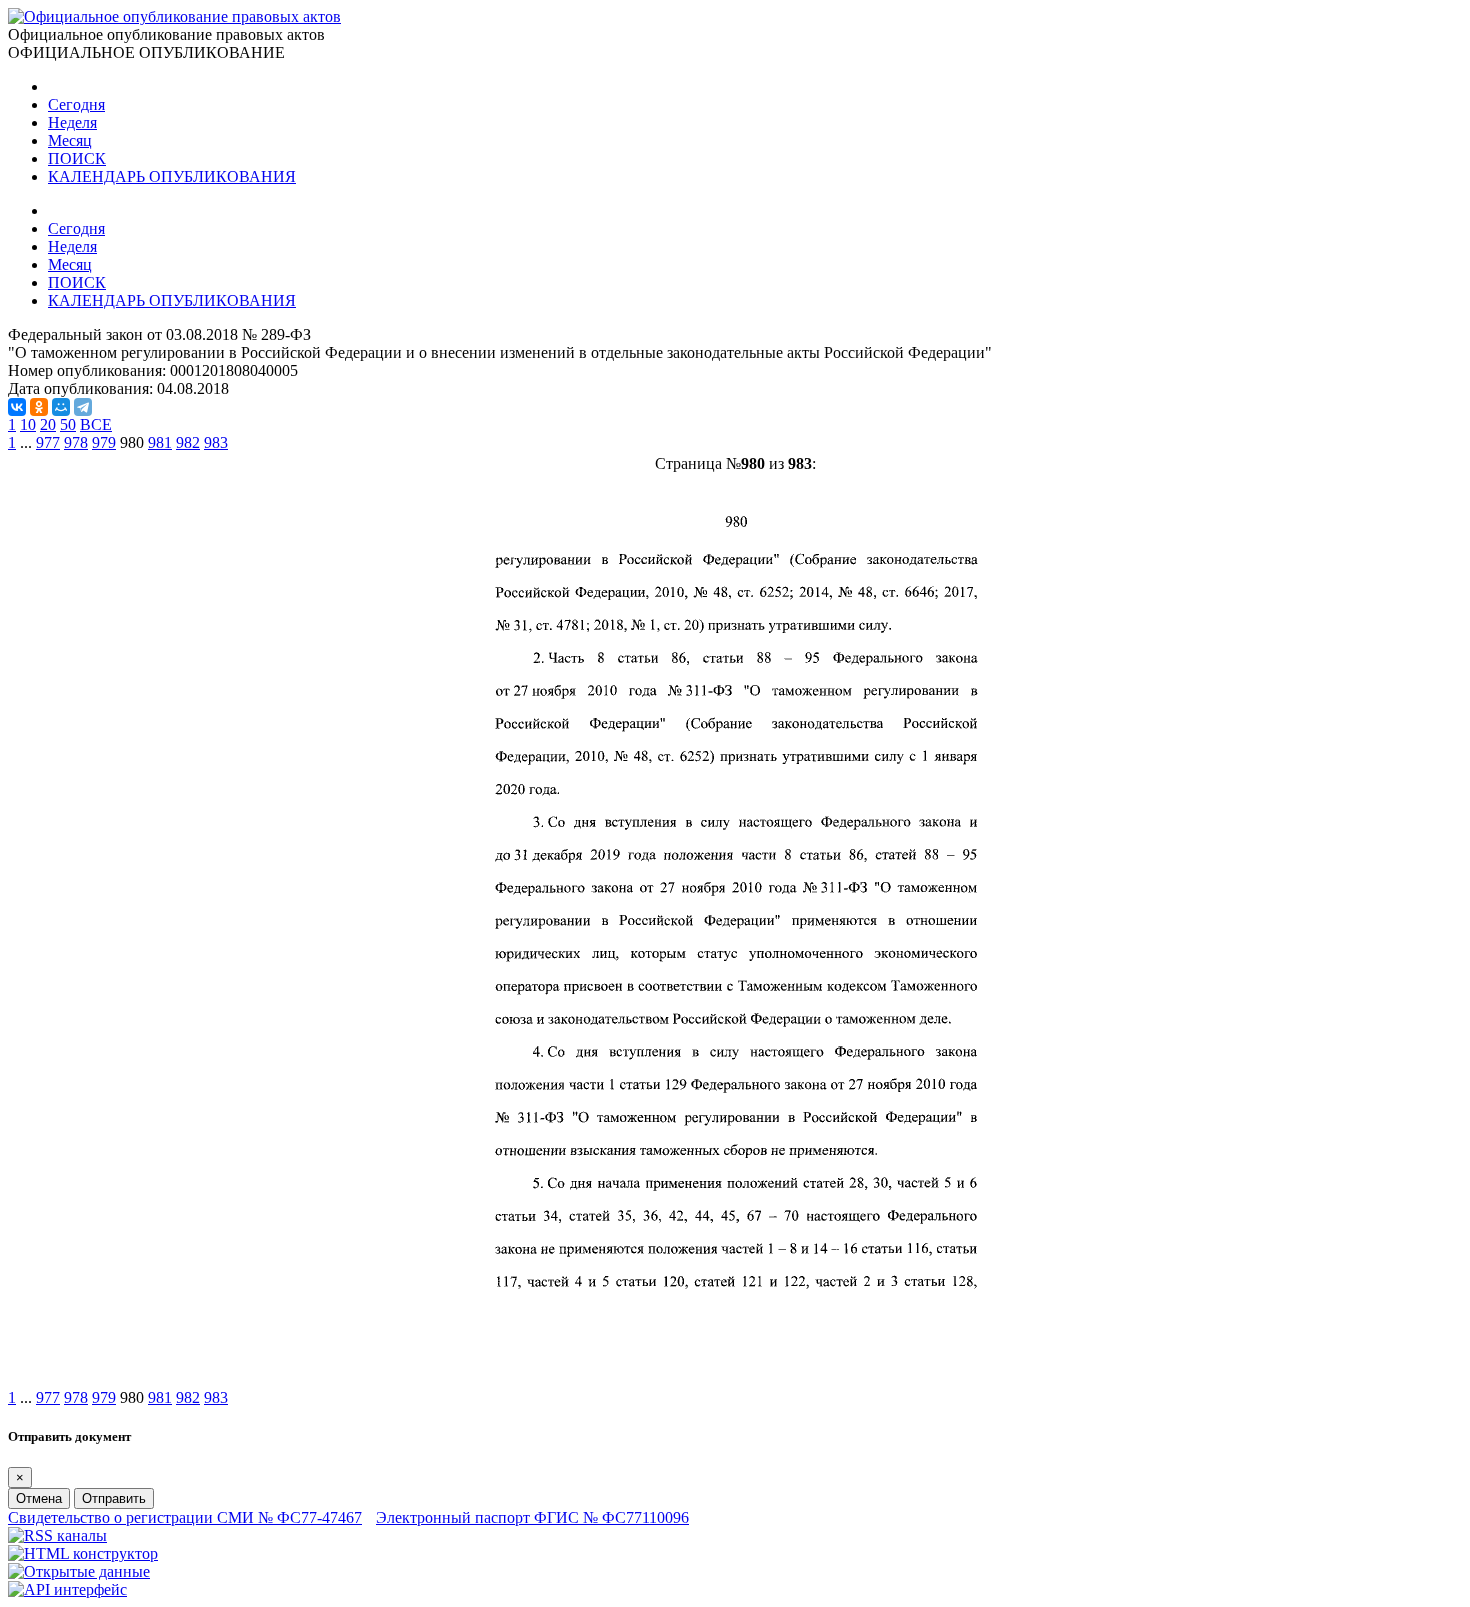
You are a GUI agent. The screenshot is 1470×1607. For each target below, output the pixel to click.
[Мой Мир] (61, 407)
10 (28, 424)
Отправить (114, 1498)
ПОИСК (77, 158)
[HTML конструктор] (83, 1553)
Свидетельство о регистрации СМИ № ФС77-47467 (185, 1517)
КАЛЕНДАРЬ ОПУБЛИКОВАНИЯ (172, 176)
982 (188, 442)
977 (48, 442)
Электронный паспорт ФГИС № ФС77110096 (532, 1517)
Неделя (72, 122)
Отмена (39, 1498)
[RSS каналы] (57, 1535)
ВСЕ (96, 424)
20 (48, 424)
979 (104, 442)
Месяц (70, 140)
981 (160, 442)
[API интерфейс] (67, 1589)
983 (216, 442)
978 (76, 442)
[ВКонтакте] (17, 407)
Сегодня (76, 104)
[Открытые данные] (79, 1571)
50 (68, 424)
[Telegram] (83, 407)
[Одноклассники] (39, 407)
